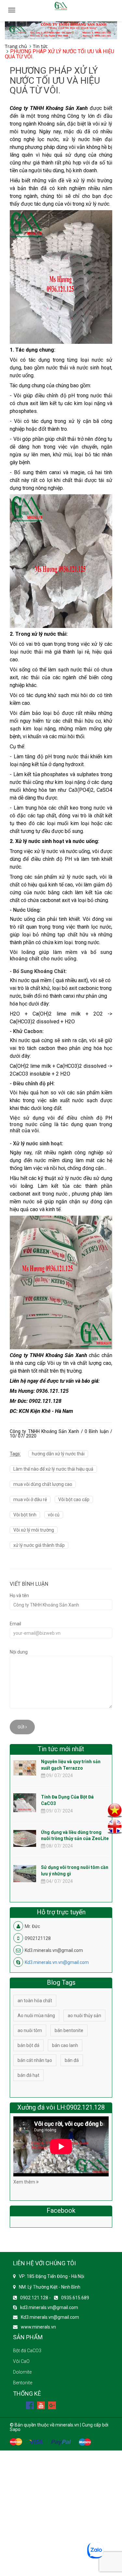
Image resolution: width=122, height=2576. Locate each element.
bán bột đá (28, 2045)
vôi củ (54, 1515)
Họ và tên (19, 1595)
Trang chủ (16, 46)
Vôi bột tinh (25, 1515)
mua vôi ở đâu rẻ (30, 1499)
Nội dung (19, 1652)
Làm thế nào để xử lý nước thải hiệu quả (53, 1469)
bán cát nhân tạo (35, 2060)
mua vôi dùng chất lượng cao (43, 1484)
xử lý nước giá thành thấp (39, 1545)
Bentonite (23, 2383)
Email (15, 1624)
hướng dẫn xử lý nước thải (58, 1454)
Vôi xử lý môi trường (34, 1530)
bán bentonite (69, 2030)
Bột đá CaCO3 (27, 2351)
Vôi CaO (21, 2361)
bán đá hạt (28, 2075)
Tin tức (40, 46)
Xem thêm (25, 2182)
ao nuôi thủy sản (84, 2016)
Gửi (21, 1727)
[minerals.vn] (61, 30)
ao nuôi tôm (30, 2030)
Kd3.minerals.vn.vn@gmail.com (57, 1962)
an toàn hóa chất (35, 2001)
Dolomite (22, 2372)
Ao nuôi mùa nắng (36, 2016)
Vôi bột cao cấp (74, 1499)
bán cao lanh (65, 2045)
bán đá (72, 2060)
